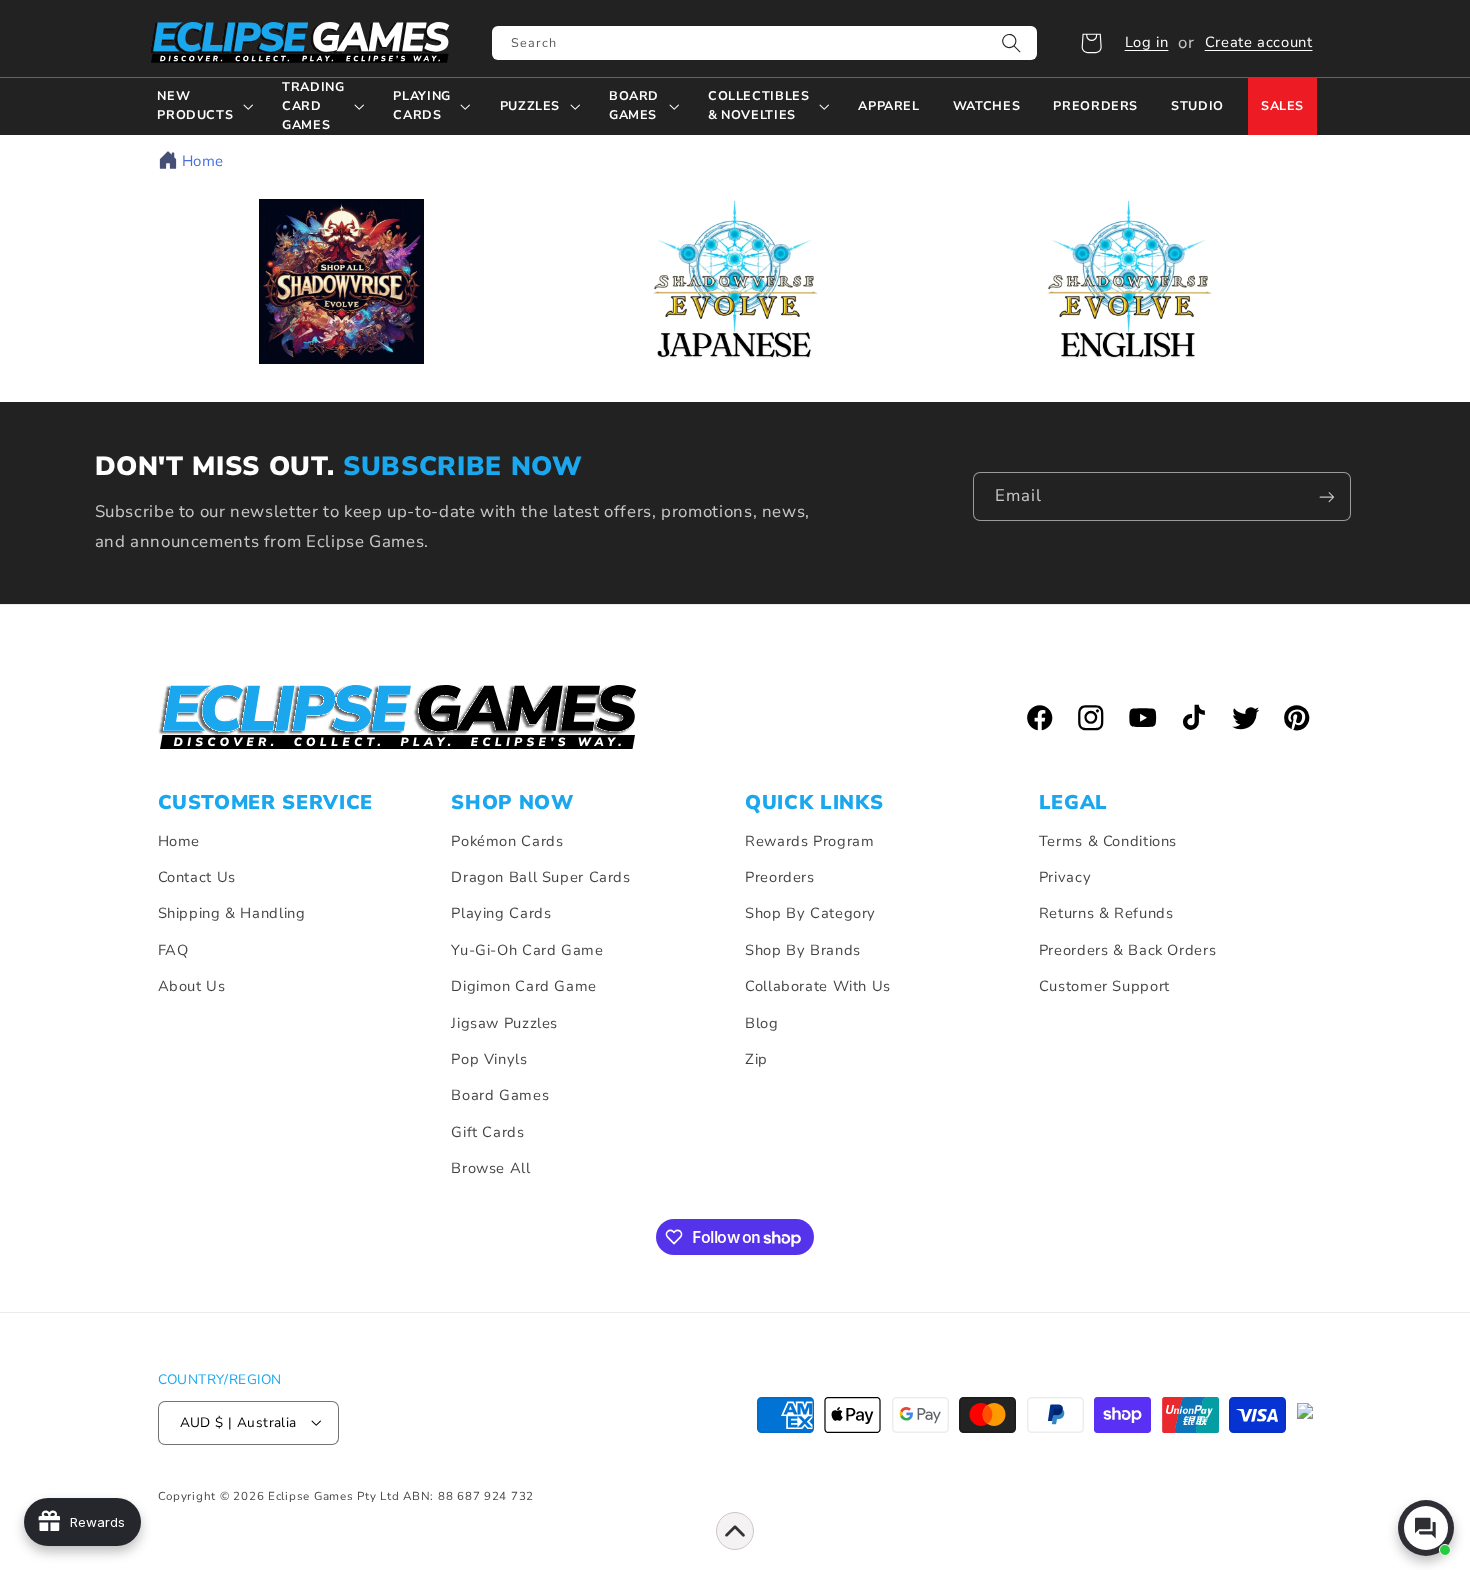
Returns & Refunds (1106, 914)
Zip (756, 1059)
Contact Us (197, 877)
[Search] (1012, 43)
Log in (1147, 42)
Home (203, 161)
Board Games (500, 1096)
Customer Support (1104, 986)
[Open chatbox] (1426, 1528)
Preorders (780, 877)
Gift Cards (487, 1132)
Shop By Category (810, 914)
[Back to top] (735, 1531)
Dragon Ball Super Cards (541, 877)
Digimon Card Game (524, 986)
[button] (1091, 43)
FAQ (173, 950)
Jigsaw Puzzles (504, 1023)
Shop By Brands (803, 950)
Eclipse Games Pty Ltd (333, 1495)
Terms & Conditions (1108, 841)
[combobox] (764, 43)
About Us (192, 986)
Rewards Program (809, 841)
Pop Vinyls (489, 1059)
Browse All (490, 1168)
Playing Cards (501, 914)
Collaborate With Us (818, 986)
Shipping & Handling (232, 914)
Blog (762, 1023)
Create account (1259, 42)
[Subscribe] (1327, 496)
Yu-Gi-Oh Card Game (527, 950)
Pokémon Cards (507, 841)
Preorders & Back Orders (1128, 950)
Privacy (1065, 877)
